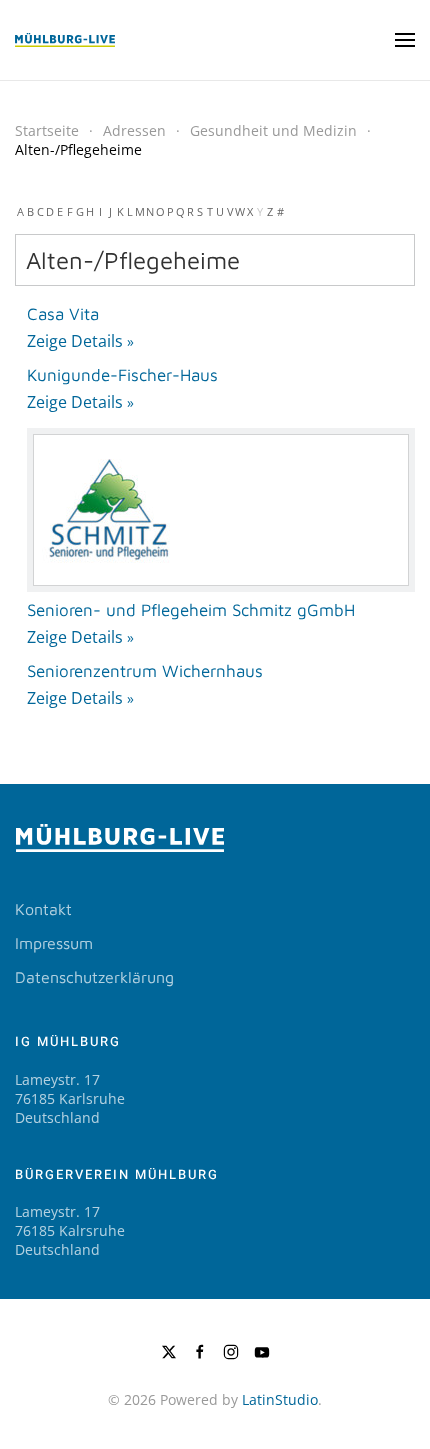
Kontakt (43, 909)
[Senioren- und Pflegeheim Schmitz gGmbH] (221, 510)
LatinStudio (280, 1399)
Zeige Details (75, 341)
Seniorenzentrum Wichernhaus (145, 671)
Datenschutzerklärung (94, 977)
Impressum (54, 943)
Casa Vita (63, 314)
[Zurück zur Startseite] (65, 40)
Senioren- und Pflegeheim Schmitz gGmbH (191, 610)
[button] (405, 40)
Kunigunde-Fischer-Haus (122, 375)
